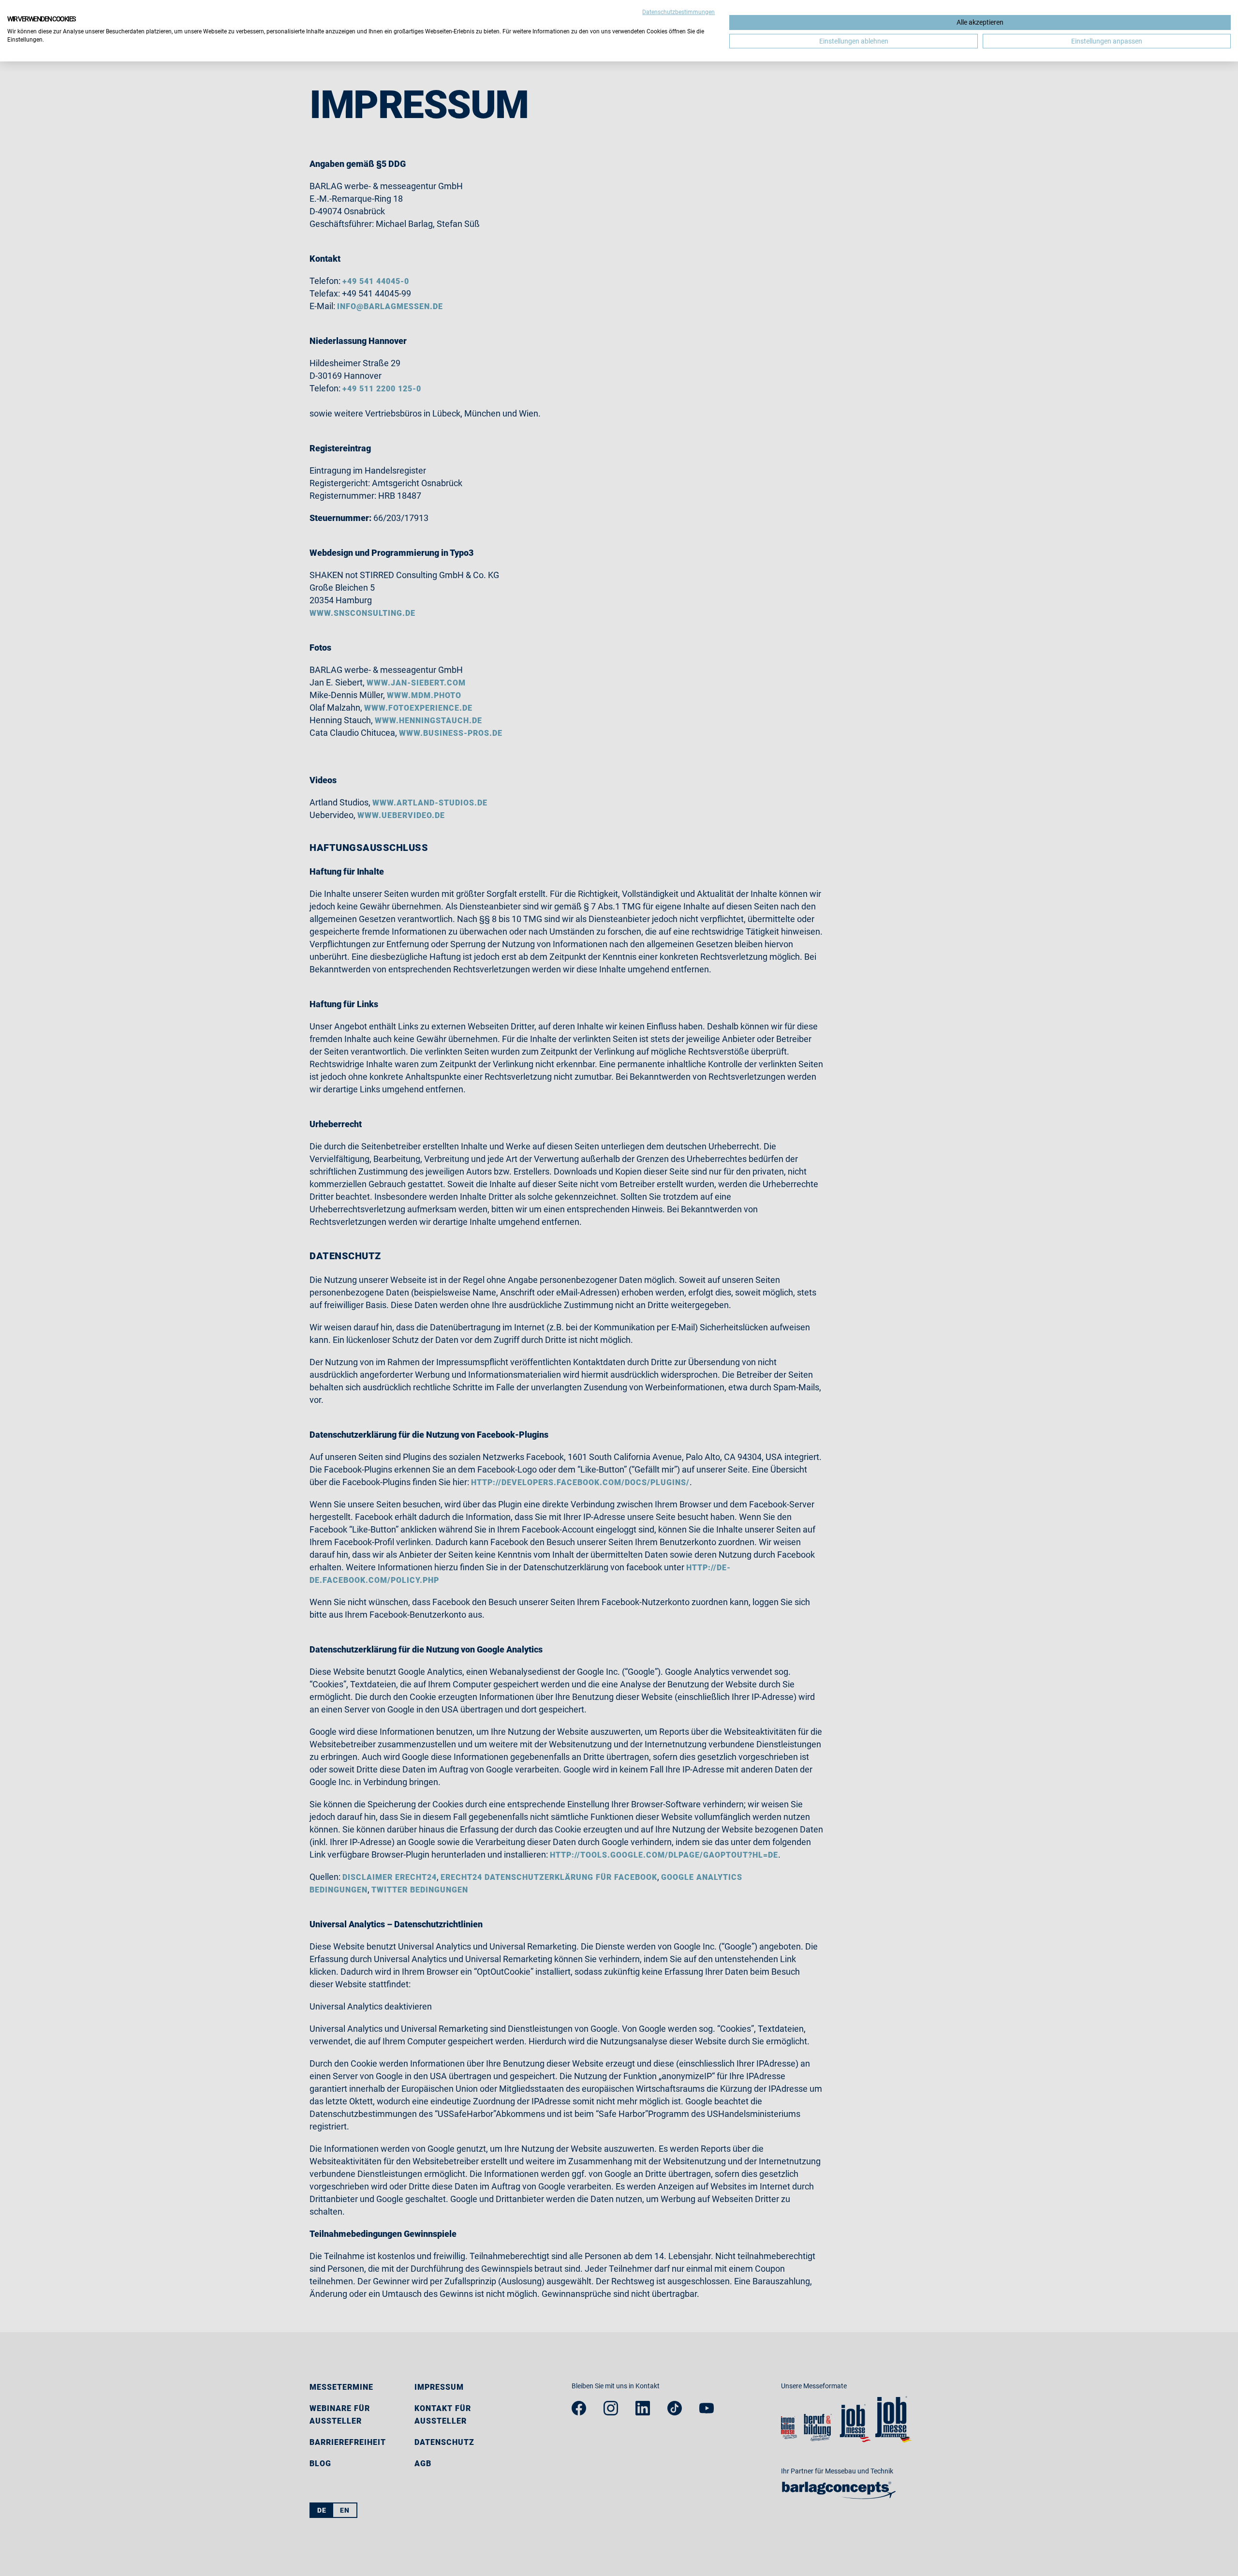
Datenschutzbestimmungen (678, 12)
